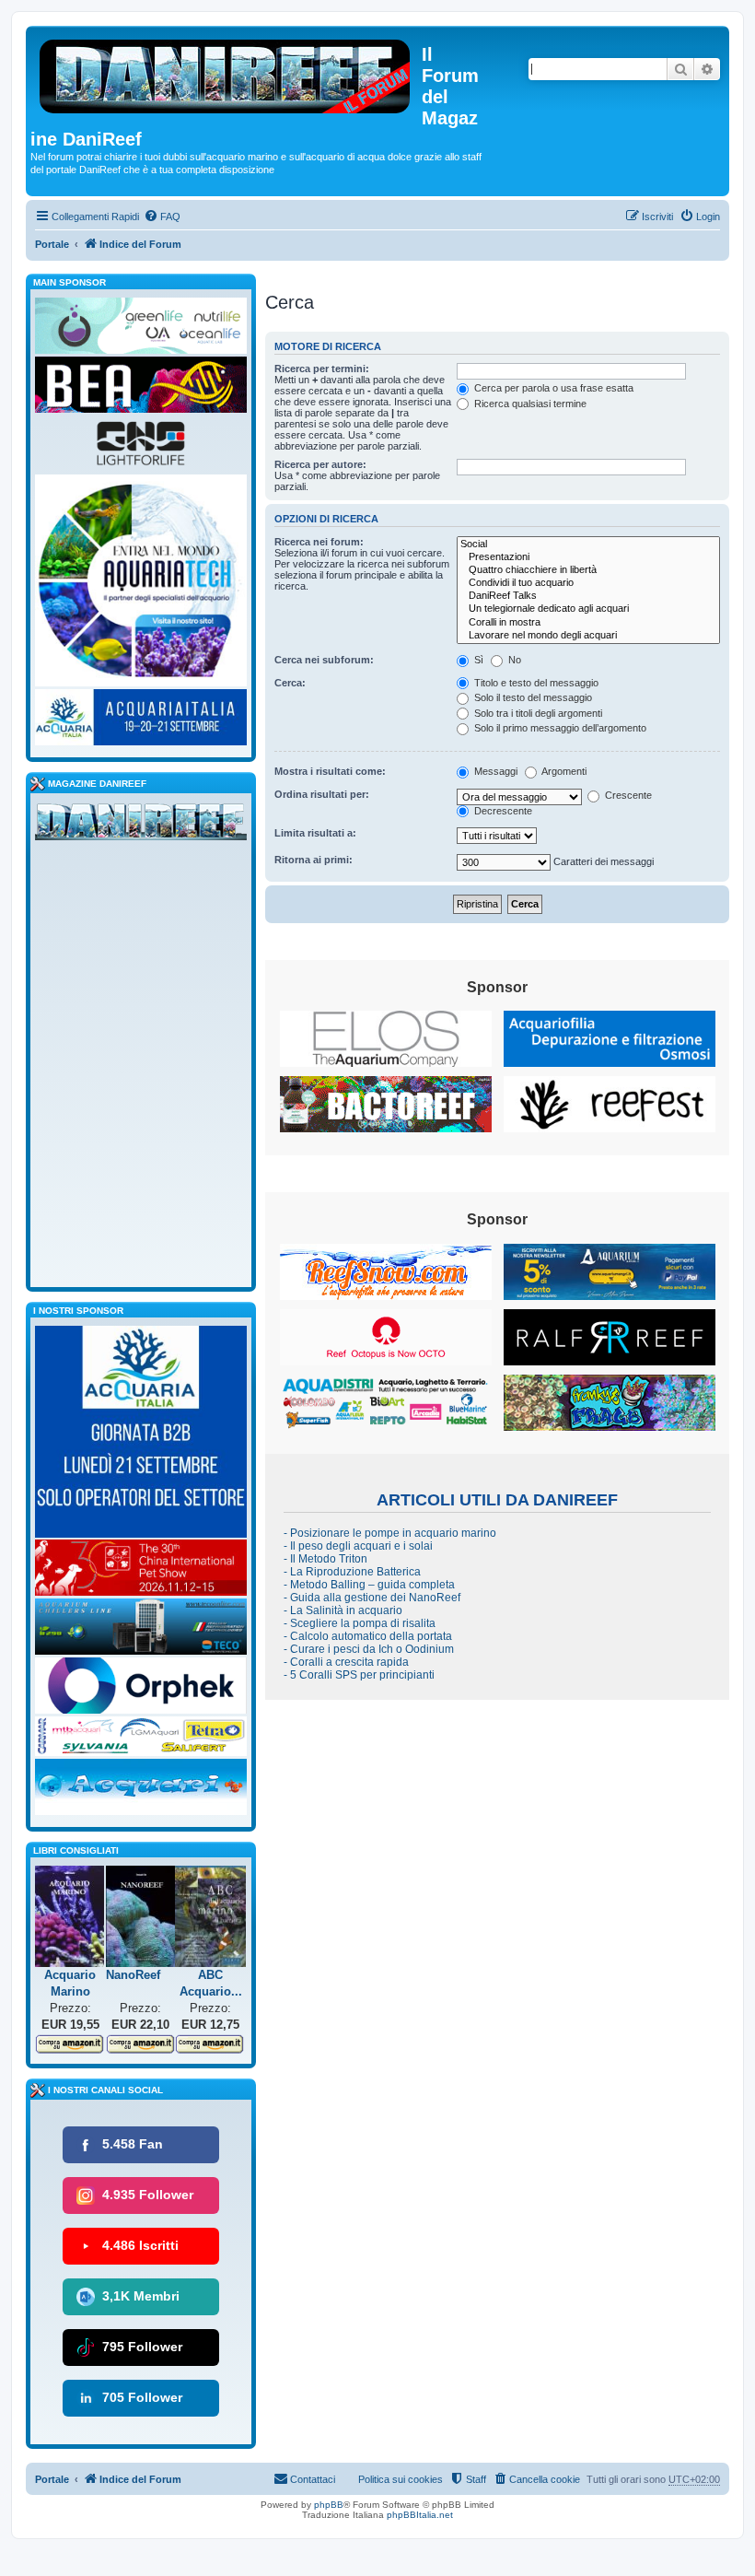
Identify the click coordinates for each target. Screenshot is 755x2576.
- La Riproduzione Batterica (352, 1572)
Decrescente (502, 811)
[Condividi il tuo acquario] (588, 583)
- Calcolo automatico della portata (368, 1636)
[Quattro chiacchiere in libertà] (588, 570)
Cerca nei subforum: (324, 660)
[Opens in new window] (386, 1039)
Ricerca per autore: (320, 464)
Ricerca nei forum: (319, 542)
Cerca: (290, 683)
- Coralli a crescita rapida (346, 1662)
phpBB (329, 2505)
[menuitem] (162, 217)
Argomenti (563, 771)
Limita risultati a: (315, 833)
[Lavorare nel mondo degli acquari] (588, 636)
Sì (477, 660)
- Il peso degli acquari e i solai (358, 1546)
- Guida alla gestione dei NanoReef (372, 1598)
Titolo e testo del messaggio (535, 683)
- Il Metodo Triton (325, 1559)
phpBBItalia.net (420, 2515)
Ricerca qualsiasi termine (529, 404)
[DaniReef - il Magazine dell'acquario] (141, 825)
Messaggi (494, 771)
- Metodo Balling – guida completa (369, 1585)
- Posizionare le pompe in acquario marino (390, 1533)
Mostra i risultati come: (330, 771)
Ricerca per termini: (322, 369)
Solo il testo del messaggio (532, 697)
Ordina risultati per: (322, 794)
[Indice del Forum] (226, 73)
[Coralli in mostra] (588, 623)
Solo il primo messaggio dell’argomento (559, 728)
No (513, 660)
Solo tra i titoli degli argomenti (537, 713)
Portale (52, 244)
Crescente (627, 795)
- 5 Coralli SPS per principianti (359, 1675)
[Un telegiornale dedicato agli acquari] (588, 609)
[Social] (588, 544)
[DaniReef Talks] (588, 596)
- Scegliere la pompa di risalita (360, 1623)
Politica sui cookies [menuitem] (401, 2479)
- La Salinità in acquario (343, 1610)
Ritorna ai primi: (314, 860)
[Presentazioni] (588, 557)
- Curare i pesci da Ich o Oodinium (369, 1649)
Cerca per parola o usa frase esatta (552, 388)
